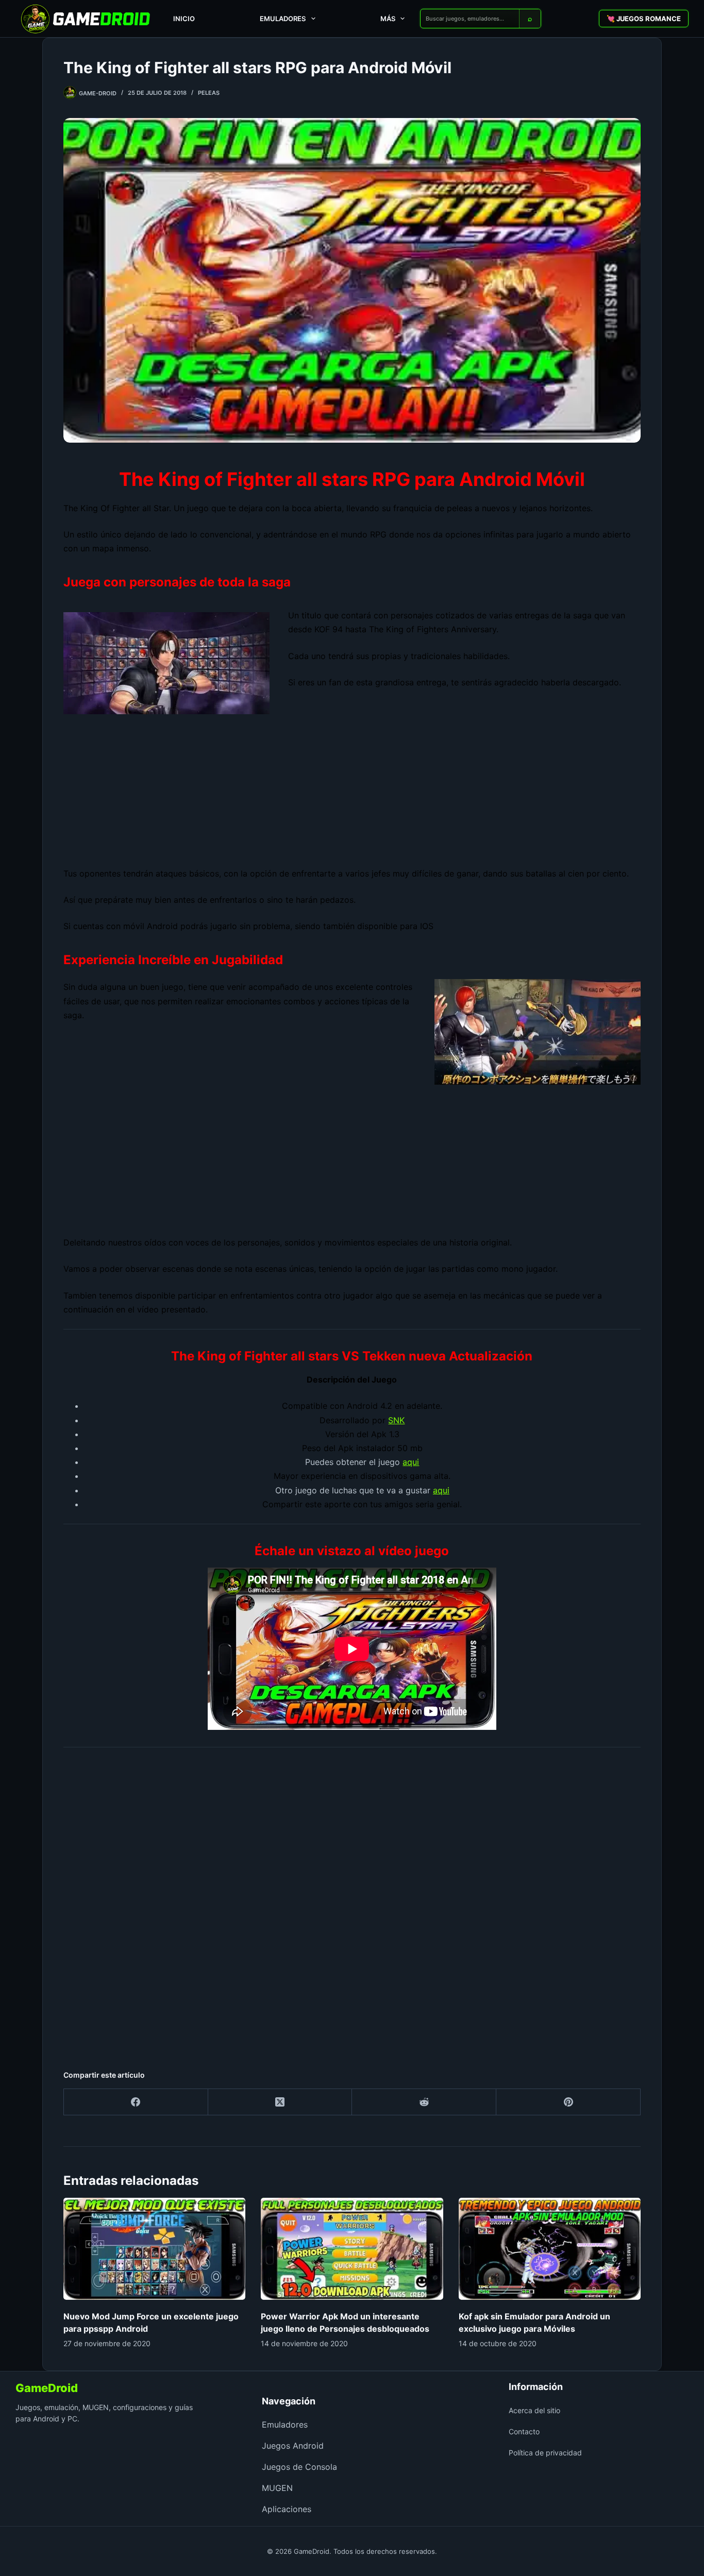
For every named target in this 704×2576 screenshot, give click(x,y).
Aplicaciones (287, 2509)
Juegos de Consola (299, 2467)
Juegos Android (293, 2446)
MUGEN (277, 2488)
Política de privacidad (545, 2453)
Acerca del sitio (534, 2410)
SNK (396, 1420)
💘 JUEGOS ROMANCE (644, 19)
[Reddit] (424, 2102)
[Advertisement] (352, 790)
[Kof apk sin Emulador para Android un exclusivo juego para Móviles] (550, 2249)
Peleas (209, 93)
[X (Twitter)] (280, 2102)
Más (388, 19)
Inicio (184, 19)
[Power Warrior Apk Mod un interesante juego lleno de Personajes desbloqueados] (352, 2249)
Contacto (524, 2431)
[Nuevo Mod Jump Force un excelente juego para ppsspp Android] (154, 2249)
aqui (411, 1462)
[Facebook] (136, 2102)
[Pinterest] (568, 2102)
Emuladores (283, 19)
